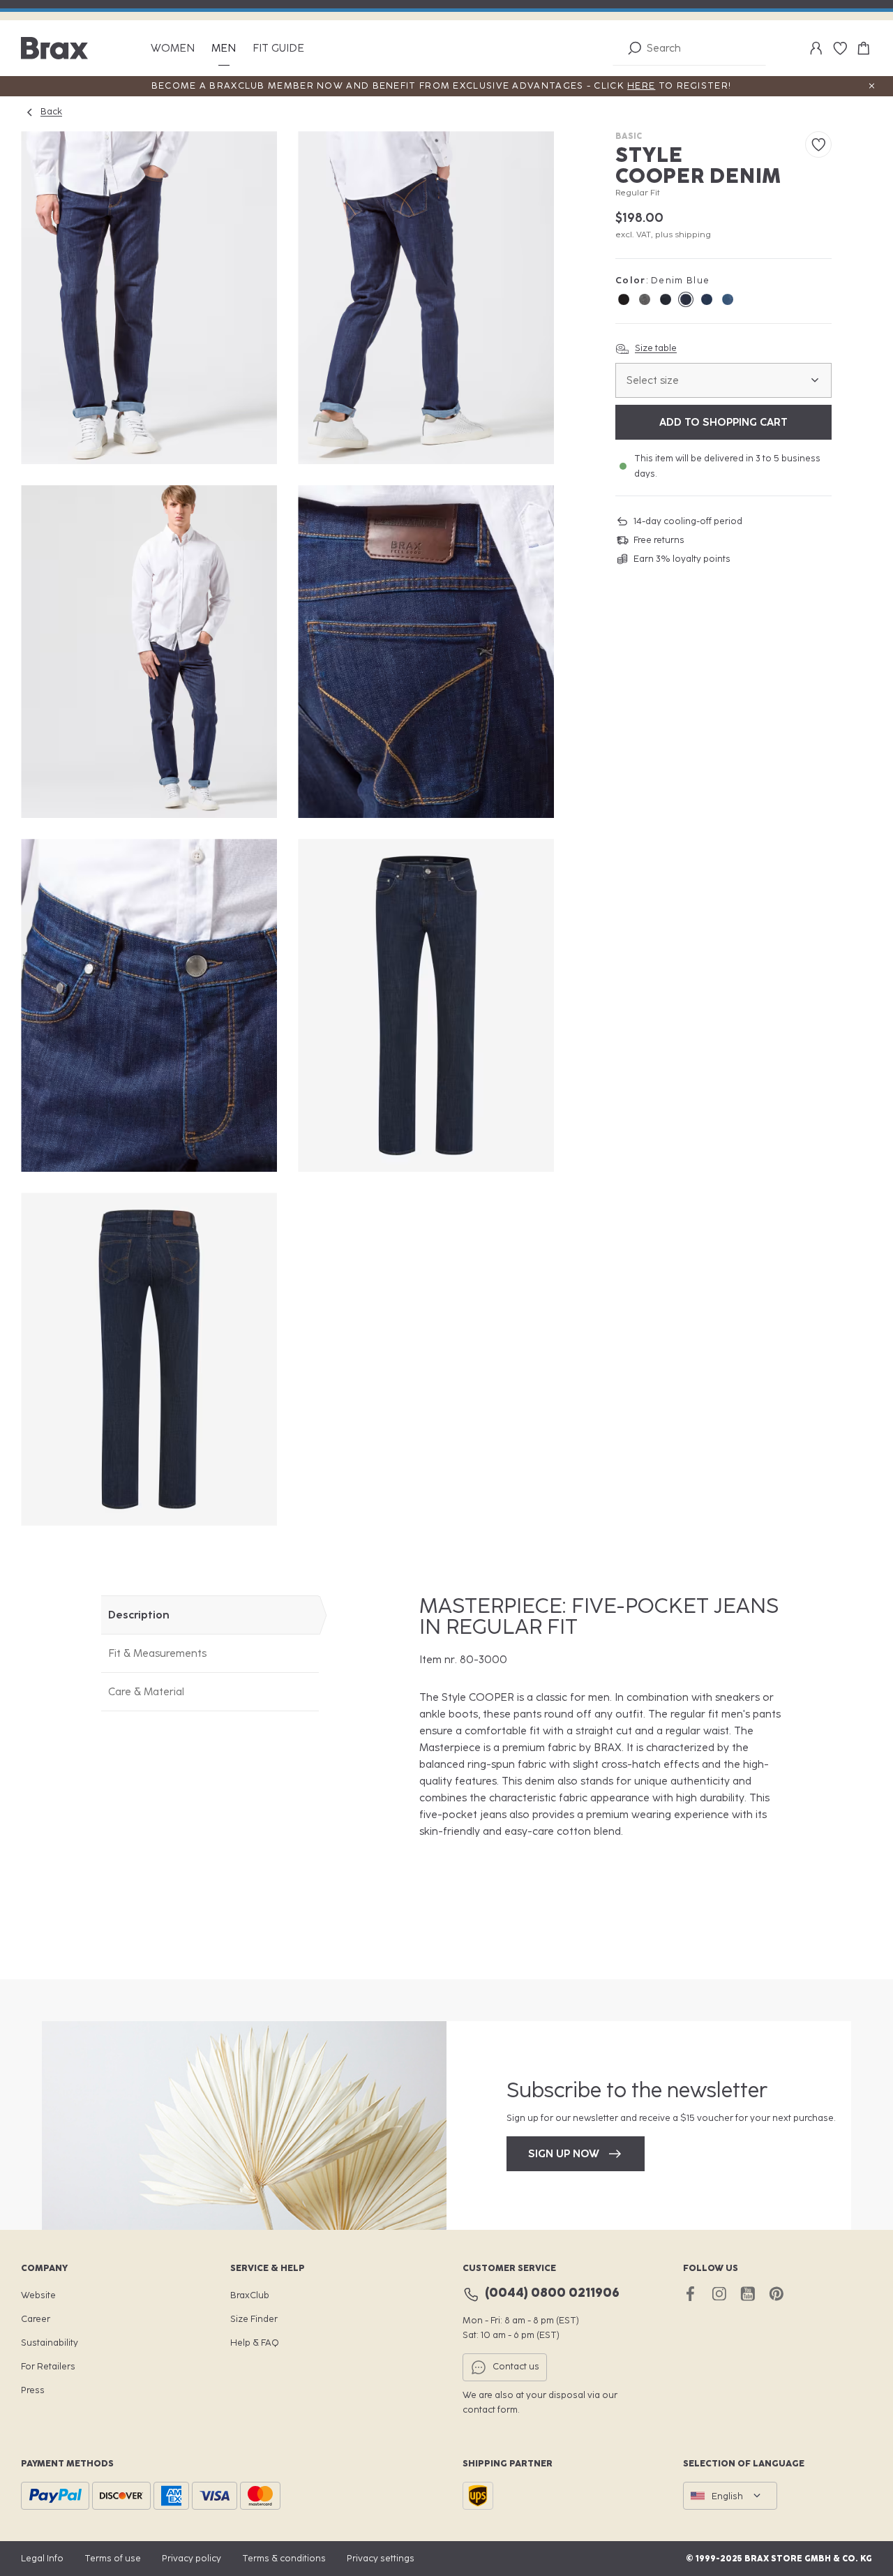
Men (224, 49)
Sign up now (564, 2154)
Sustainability (50, 2343)
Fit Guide (278, 49)
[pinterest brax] (776, 2294)
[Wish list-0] (840, 48)
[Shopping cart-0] (864, 48)
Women (173, 49)
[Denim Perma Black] (624, 299)
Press (33, 2390)
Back (51, 111)
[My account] (816, 48)
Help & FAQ (255, 2343)
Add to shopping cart (723, 422)
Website (38, 2295)
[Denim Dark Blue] (666, 299)
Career (36, 2319)
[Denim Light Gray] (645, 299)
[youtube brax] (748, 2294)
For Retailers (48, 2366)
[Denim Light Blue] (728, 299)
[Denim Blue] (686, 299)
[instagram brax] (719, 2294)
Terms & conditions (284, 2558)
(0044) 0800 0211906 (552, 2293)
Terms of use (113, 2558)
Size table (656, 348)
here (641, 85)
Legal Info (42, 2558)
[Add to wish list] (818, 144)
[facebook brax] (690, 2294)
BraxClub (250, 2295)
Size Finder (254, 2319)
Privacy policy (192, 2558)
